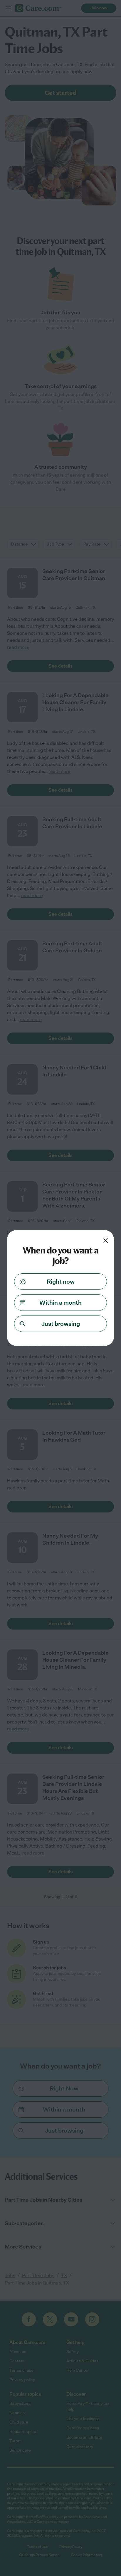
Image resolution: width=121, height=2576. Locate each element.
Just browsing (61, 1324)
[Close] (106, 1241)
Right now (61, 1282)
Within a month (60, 1303)
